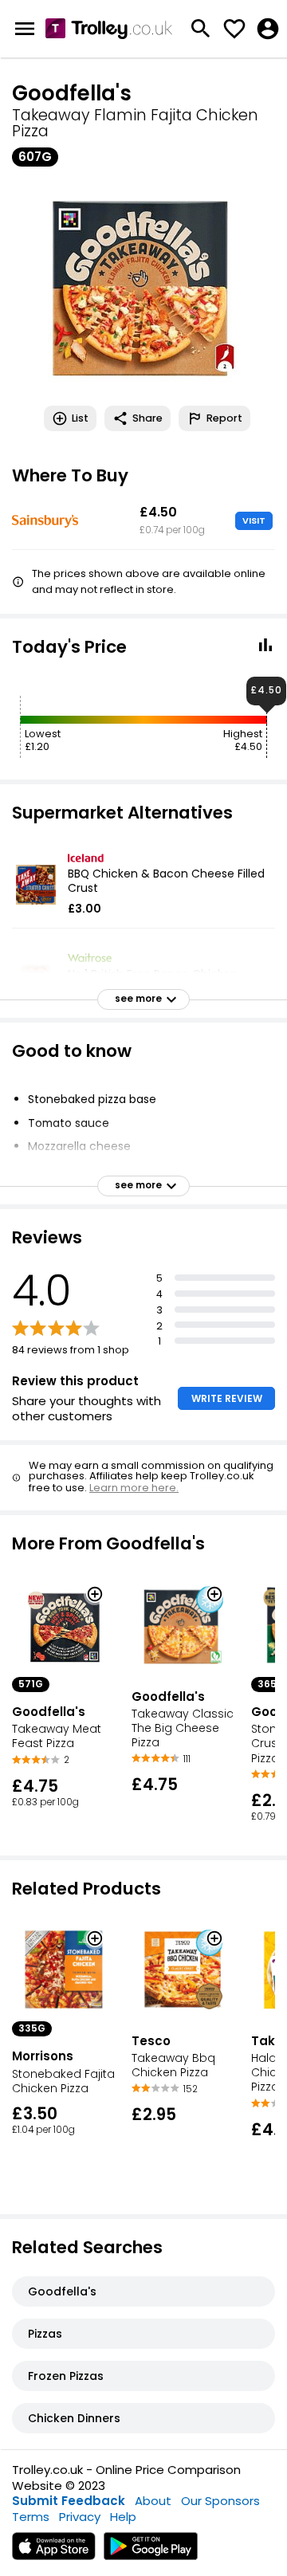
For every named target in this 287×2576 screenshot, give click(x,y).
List (80, 418)
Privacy (80, 2517)
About (153, 2501)
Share (147, 418)
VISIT (254, 520)
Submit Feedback (69, 2501)
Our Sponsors (220, 2501)
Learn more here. (134, 1488)
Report (224, 418)
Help (123, 2517)
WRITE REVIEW (227, 1398)
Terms (31, 2517)
